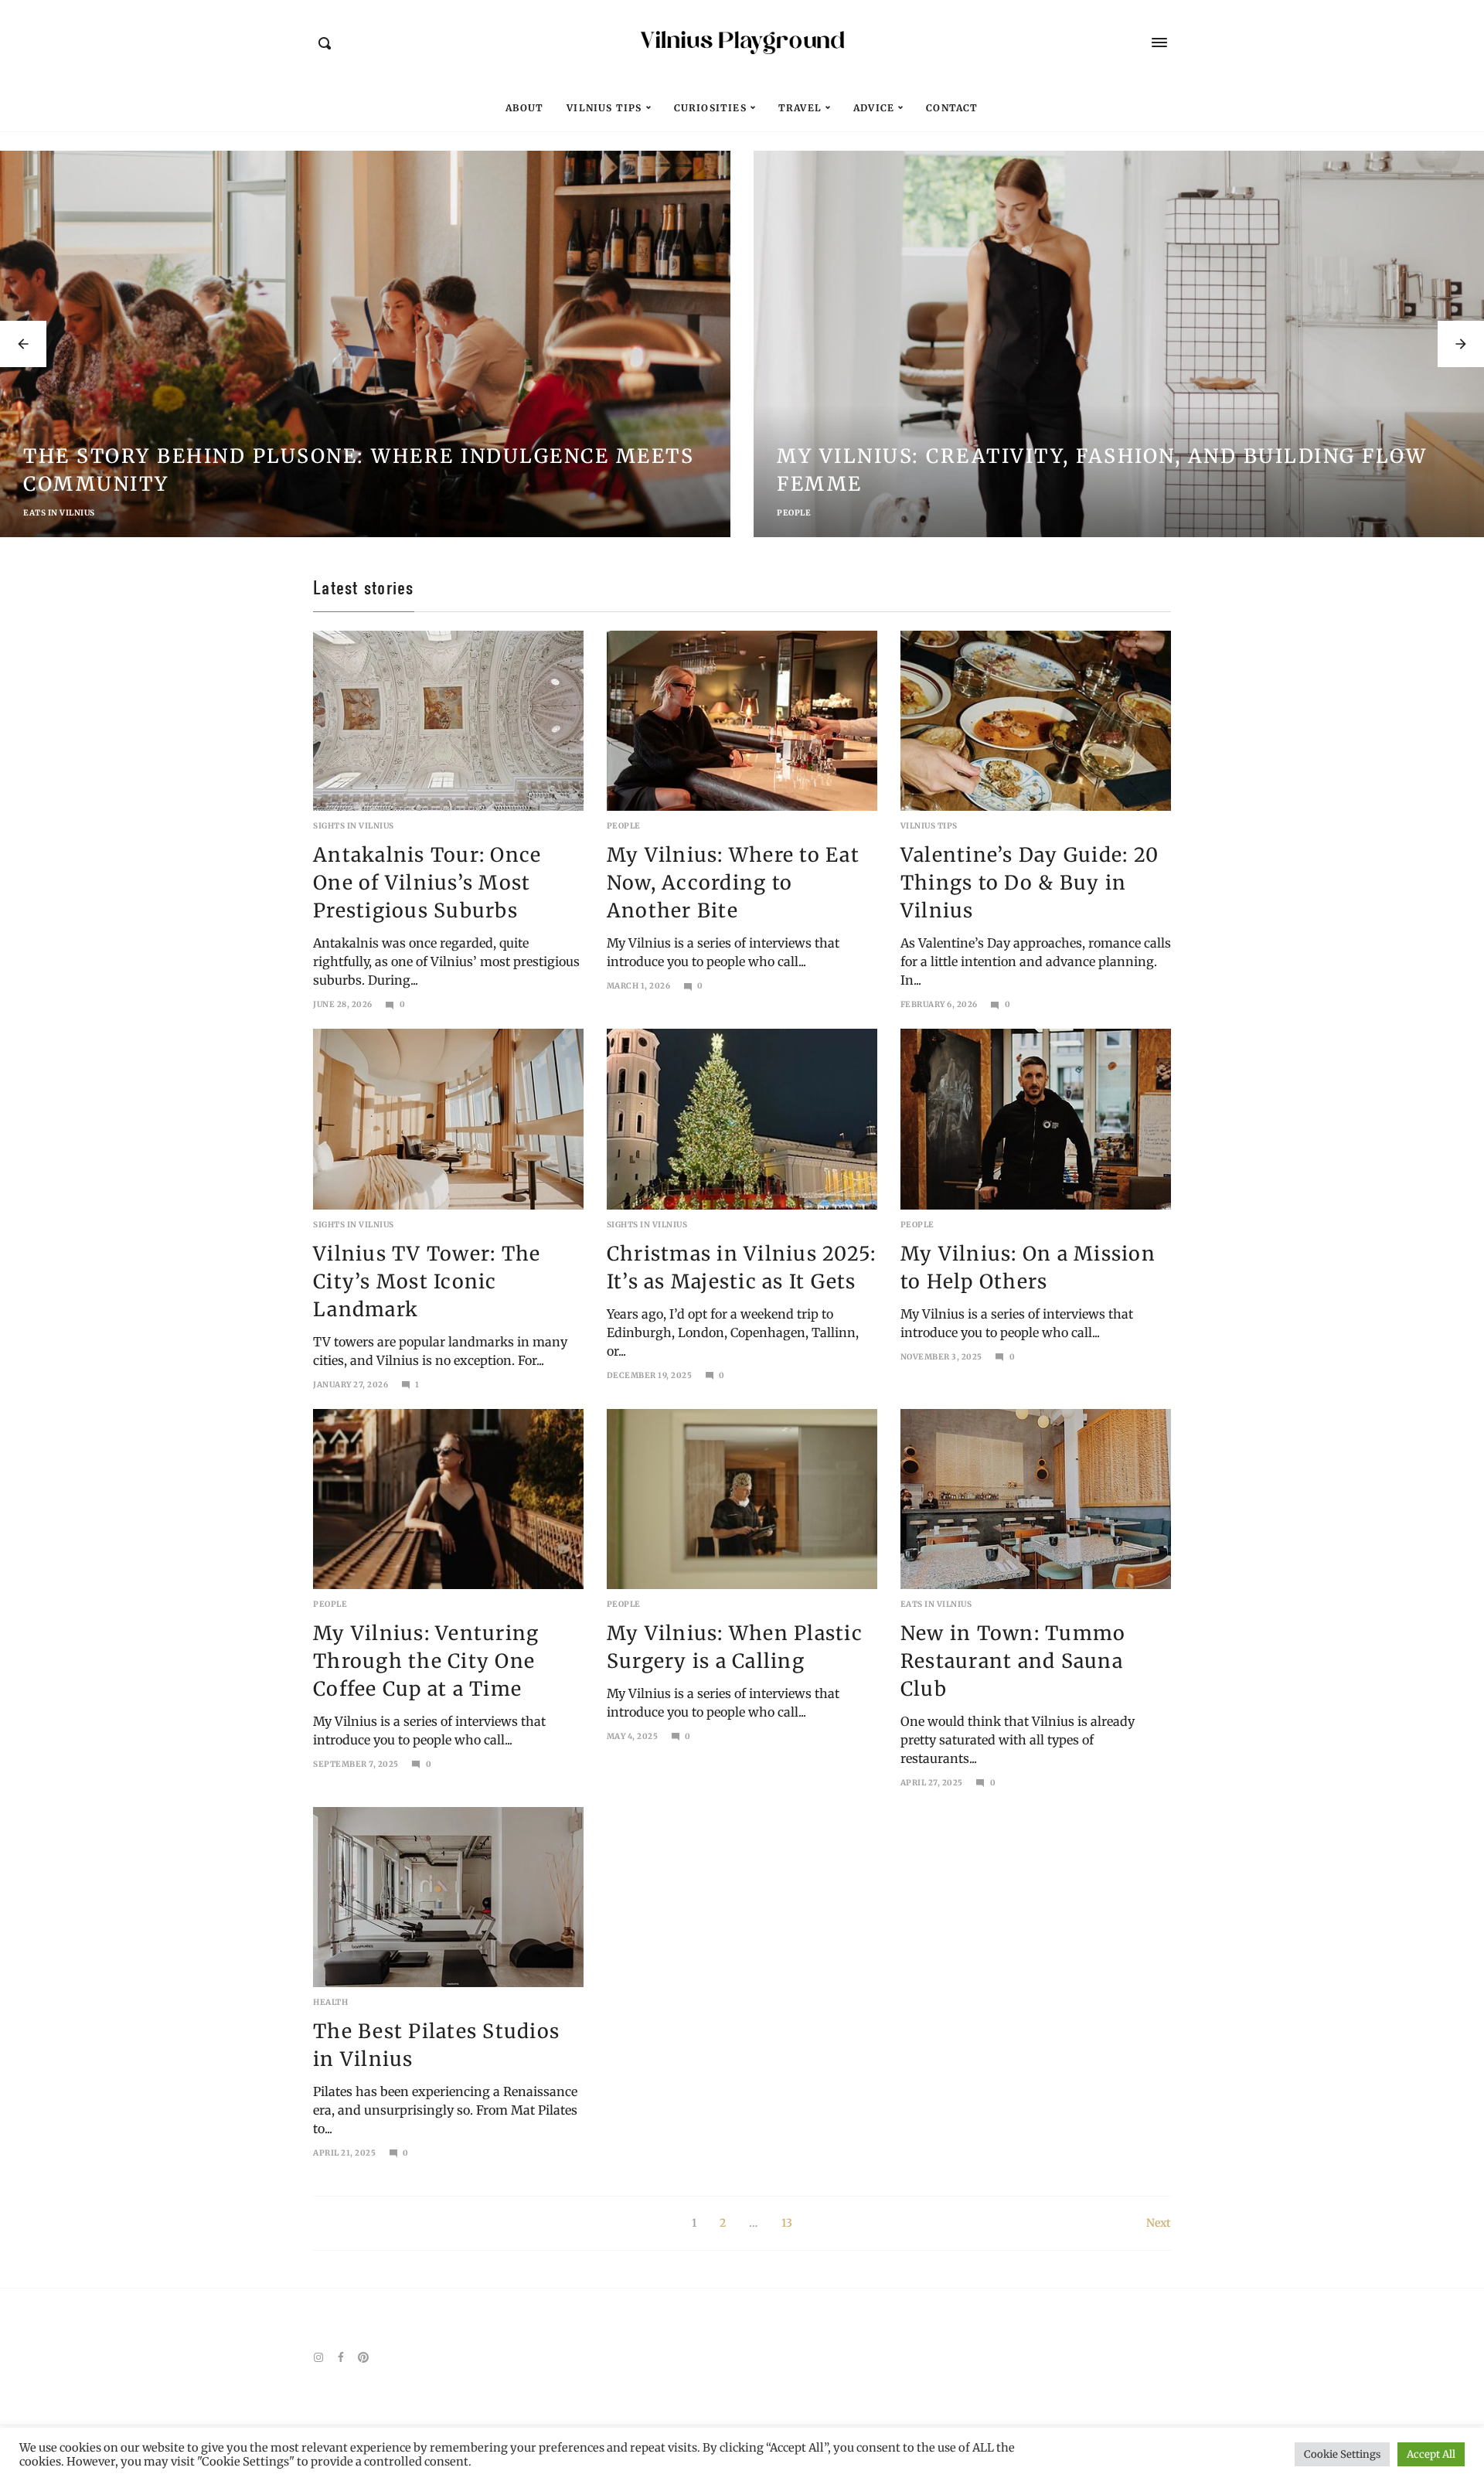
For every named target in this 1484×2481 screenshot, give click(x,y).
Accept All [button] (1431, 2454)
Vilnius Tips (604, 108)
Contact (952, 108)
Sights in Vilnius (354, 826)
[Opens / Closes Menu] (1159, 43)
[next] (1461, 344)
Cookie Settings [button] (1342, 2454)
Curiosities (710, 108)
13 (787, 2223)
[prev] (23, 344)
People (40, 513)
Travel (800, 108)
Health (330, 2002)
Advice (874, 108)
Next (1159, 2223)
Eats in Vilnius (936, 1604)
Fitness (795, 513)
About (524, 108)
